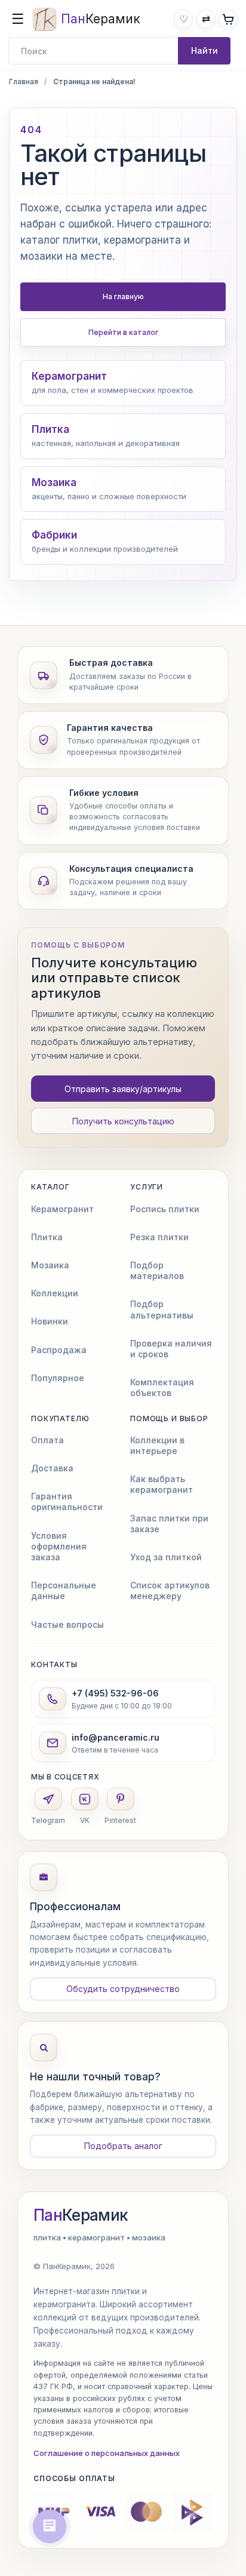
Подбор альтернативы (162, 1309)
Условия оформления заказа (59, 1546)
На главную (123, 296)
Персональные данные (64, 1590)
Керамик (81, 2215)
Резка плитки (159, 1237)
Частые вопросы (67, 1624)
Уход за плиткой (166, 1557)
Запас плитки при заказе (169, 1524)
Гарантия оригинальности (67, 1501)
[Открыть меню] (18, 19)
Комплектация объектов (162, 1387)
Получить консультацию (123, 1121)
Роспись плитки (165, 1209)
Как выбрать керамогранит (162, 1484)
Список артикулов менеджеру (170, 1590)
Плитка (47, 1237)
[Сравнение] (206, 19)
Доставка (52, 1468)
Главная (24, 82)
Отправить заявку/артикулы (123, 1089)
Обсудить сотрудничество (123, 1989)
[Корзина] (228, 19)
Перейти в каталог (123, 332)
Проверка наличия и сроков (171, 1349)
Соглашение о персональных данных (107, 2453)
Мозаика (50, 1265)
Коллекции (55, 1293)
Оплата (47, 1440)
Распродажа (59, 1350)
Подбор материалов (157, 1270)
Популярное (58, 1378)
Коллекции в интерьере (157, 1445)
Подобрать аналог (123, 2146)
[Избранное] (183, 19)
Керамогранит (62, 1209)
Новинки (50, 1321)
